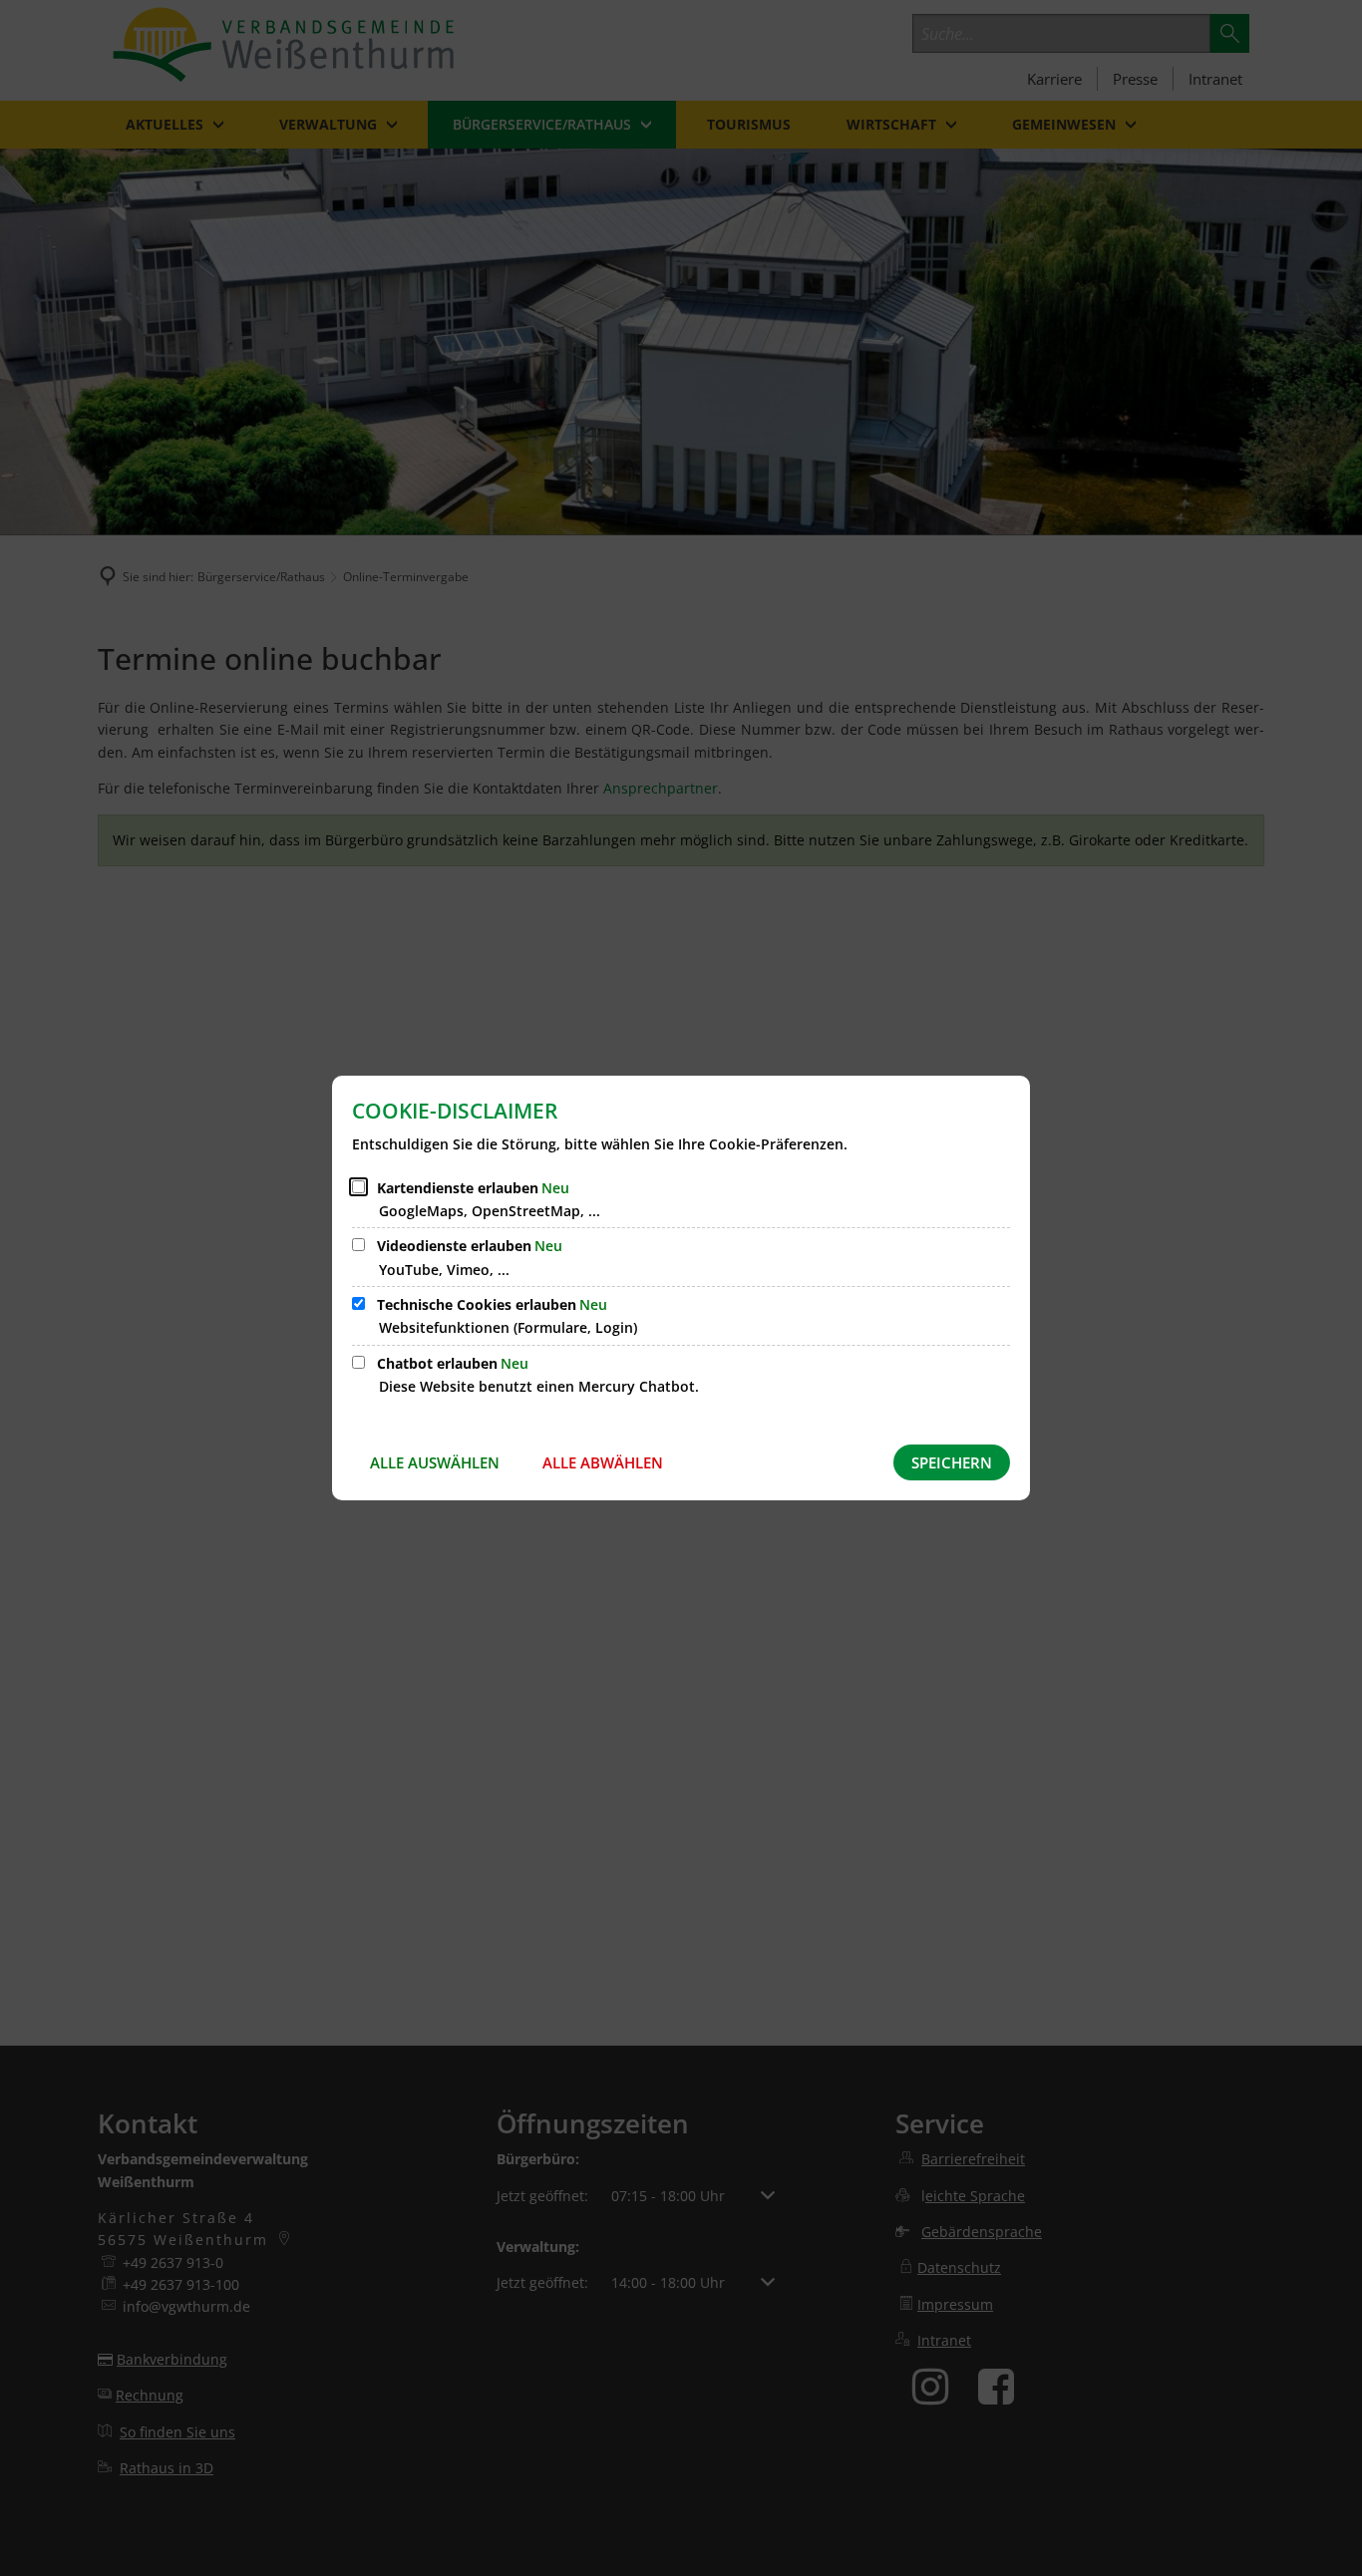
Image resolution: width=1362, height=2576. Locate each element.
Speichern (952, 1462)
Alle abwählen (603, 1462)
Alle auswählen (435, 1462)
